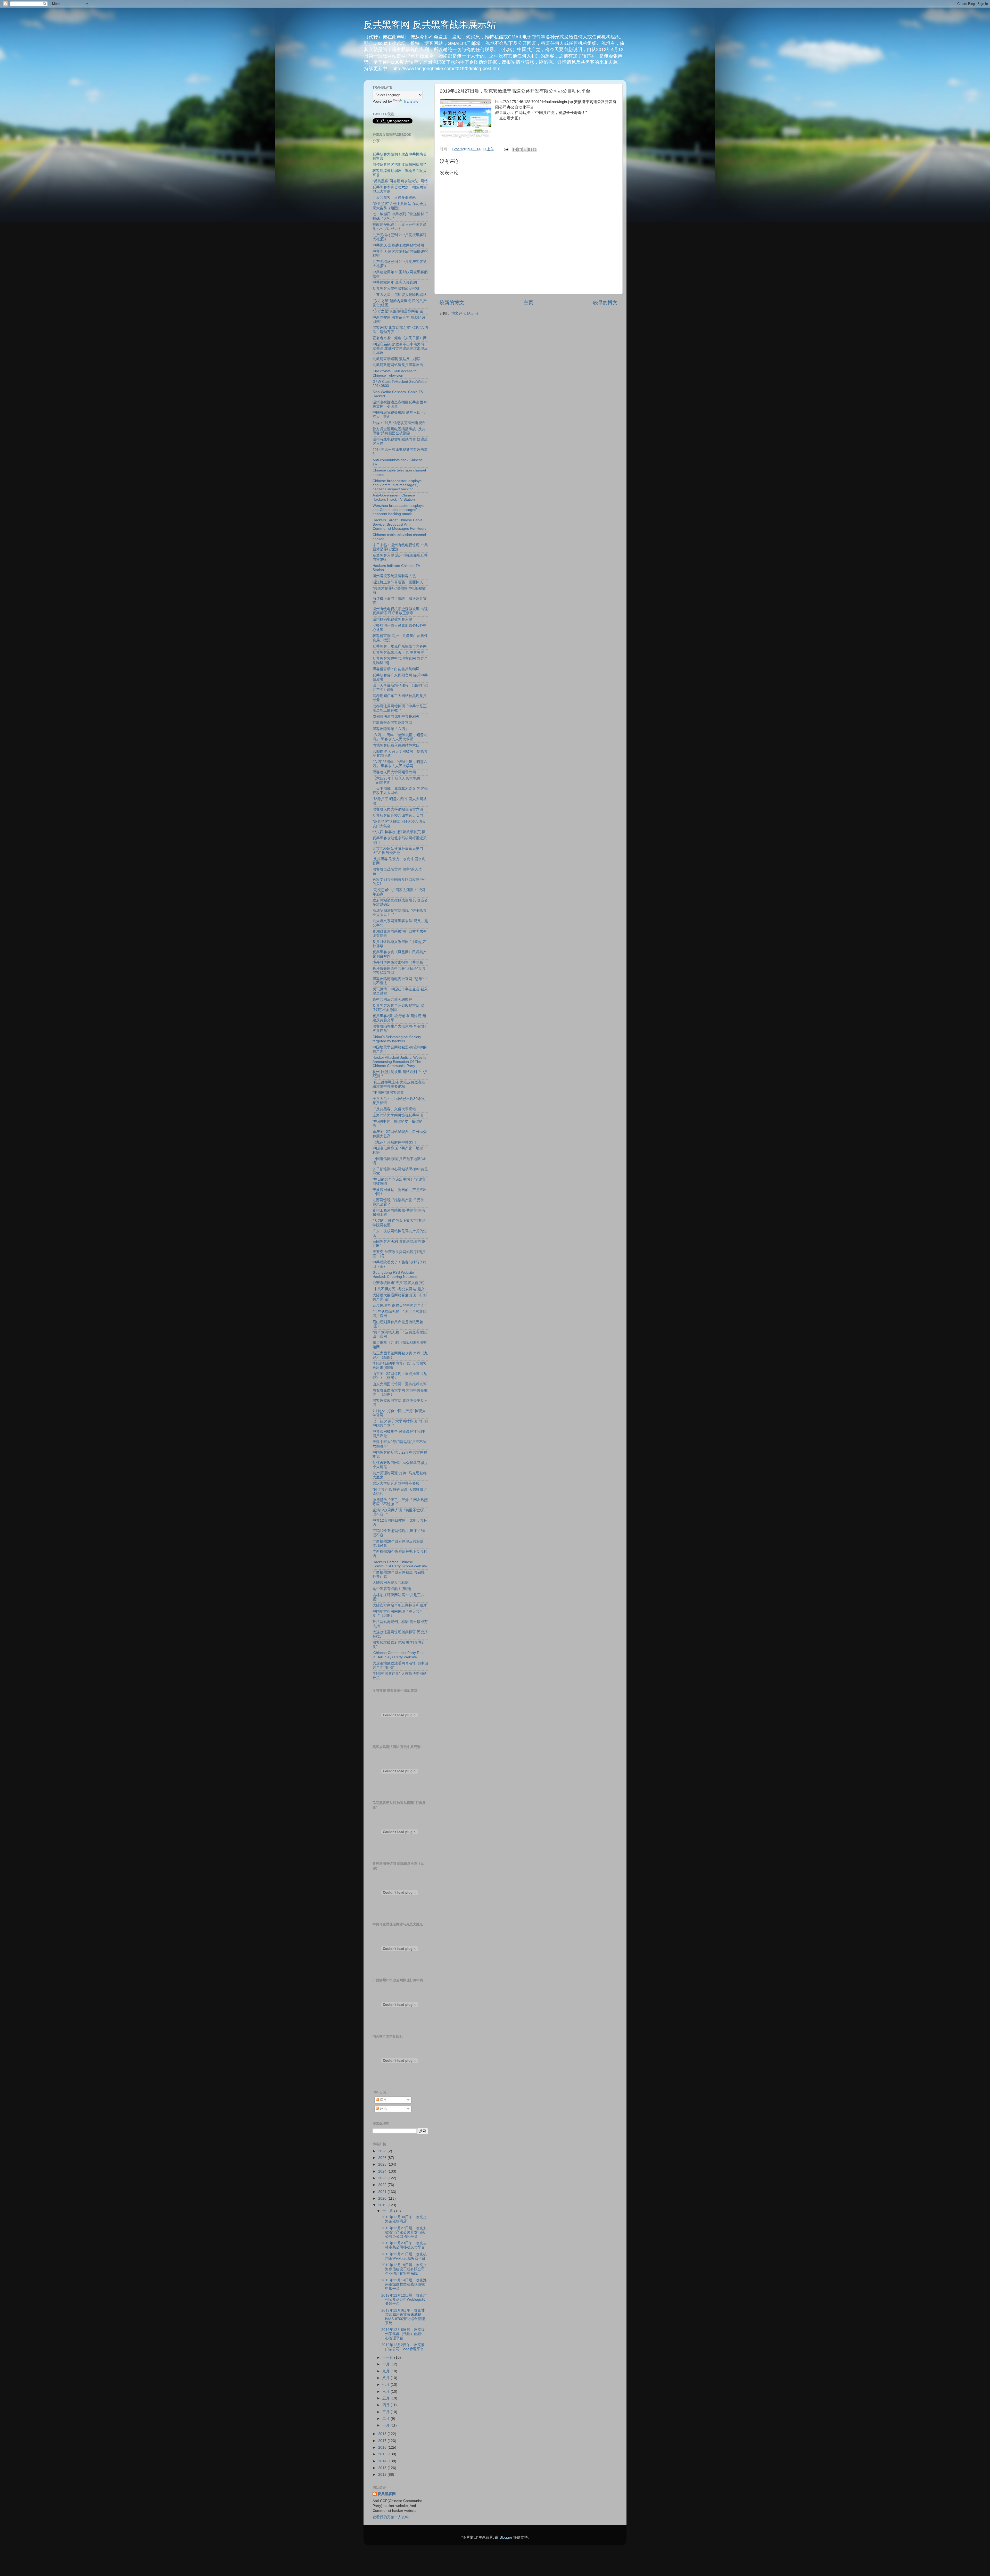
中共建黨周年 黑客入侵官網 (395, 282)
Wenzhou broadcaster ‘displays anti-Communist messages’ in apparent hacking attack (398, 510)
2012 (383, 2475)
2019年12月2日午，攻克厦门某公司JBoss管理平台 (403, 2347)
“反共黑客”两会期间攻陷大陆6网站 (400, 181)
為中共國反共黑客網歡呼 (392, 1000)
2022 (383, 2185)
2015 (383, 2454)
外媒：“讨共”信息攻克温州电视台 (399, 423)
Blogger (506, 2537)
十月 (386, 2364)
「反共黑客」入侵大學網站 (394, 1109)
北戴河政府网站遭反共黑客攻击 (398, 365)
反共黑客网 (387, 2494)
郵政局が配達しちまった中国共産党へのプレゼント (400, 227)
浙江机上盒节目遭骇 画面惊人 (398, 582)
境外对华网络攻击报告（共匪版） (400, 962)
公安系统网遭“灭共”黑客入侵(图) (399, 1283)
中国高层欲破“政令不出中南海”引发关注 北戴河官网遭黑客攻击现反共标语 (400, 348)
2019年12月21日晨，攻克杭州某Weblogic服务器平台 (404, 2256)
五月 (386, 2398)
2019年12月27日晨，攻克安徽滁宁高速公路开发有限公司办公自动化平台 (404, 2232)
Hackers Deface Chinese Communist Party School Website (400, 1564)
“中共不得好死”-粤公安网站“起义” (399, 1289)
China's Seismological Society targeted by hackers (397, 1039)
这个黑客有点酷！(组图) (392, 1589)
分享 (376, 141)
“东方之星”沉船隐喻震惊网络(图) (399, 311)
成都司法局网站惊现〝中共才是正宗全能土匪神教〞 (400, 708)
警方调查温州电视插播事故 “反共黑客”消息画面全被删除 (399, 431)
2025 (383, 2164)
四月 (386, 2405)
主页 (529, 303)
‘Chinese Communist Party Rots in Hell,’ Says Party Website (398, 1655)
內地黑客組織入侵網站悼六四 (396, 745)
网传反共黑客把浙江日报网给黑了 (400, 165)
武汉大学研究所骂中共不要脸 (396, 1483)
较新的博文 (452, 303)
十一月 (388, 2358)
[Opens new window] (466, 119)
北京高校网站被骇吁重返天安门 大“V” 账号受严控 (398, 851)
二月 (386, 2419)
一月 (386, 2425)
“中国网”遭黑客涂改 (388, 1093)
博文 (383, 2100)
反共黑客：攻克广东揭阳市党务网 (400, 646)
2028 (383, 2151)
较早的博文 (605, 303)
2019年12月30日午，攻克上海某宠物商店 (404, 2219)
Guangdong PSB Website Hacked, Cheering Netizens (395, 1275)
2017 (383, 2441)
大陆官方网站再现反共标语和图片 (400, 1605)
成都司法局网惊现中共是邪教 (396, 717)
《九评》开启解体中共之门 (394, 1142)
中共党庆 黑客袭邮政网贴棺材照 (398, 245)
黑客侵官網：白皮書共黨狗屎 (396, 669)
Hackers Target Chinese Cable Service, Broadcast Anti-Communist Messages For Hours (399, 524)
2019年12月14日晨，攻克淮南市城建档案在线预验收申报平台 (404, 2284)
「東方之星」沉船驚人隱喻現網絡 (400, 295)
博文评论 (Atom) (465, 313)
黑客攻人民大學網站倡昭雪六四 (398, 809)
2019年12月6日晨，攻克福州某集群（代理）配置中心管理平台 (403, 2334)
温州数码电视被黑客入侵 (392, 619)
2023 (383, 2178)
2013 (383, 2468)
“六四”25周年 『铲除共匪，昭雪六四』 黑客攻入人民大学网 (400, 764)
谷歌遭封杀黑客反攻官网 (392, 723)
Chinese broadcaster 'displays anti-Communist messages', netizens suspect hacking (397, 485)
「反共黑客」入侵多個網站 (394, 198)
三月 (386, 2412)
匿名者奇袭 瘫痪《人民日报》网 (400, 338)
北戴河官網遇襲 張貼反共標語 (397, 359)
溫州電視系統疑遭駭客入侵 (394, 576)
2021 (383, 2192)
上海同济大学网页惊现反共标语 (398, 1115)
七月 (386, 2385)
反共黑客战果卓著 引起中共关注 (398, 653)
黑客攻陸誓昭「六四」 (391, 729)
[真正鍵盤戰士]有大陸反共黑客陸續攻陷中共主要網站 (399, 1084)
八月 (386, 2378)
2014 (383, 2461)
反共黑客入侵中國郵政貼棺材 (396, 289)
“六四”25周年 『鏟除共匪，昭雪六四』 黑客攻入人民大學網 (400, 737)
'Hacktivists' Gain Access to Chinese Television (395, 373)
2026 (383, 2158)
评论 (383, 2109)
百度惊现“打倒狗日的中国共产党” (399, 1306)
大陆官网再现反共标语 (391, 1583)
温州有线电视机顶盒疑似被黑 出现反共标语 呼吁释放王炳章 (400, 611)
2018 (383, 2434)
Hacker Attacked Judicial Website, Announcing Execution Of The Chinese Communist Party (400, 1062)
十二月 (388, 2211)
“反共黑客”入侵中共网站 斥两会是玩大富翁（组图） (400, 206)
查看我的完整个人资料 (391, 2517)
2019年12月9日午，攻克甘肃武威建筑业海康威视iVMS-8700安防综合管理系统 (403, 2317)
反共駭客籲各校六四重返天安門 (398, 815)
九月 (386, 2371)
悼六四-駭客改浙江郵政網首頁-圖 (399, 832)
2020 (383, 2198)
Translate (411, 101)
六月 (386, 2392)
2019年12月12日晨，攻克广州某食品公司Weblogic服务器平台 (404, 2300)
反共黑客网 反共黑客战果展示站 (430, 25)
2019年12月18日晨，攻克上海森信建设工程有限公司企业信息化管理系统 (404, 2269)
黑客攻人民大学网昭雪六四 (394, 772)
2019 (383, 2205)
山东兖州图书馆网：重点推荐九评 (400, 1384)
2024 (383, 2171)
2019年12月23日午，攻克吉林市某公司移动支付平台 (404, 2245)
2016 (383, 2447)
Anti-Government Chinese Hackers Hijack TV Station (394, 497)
